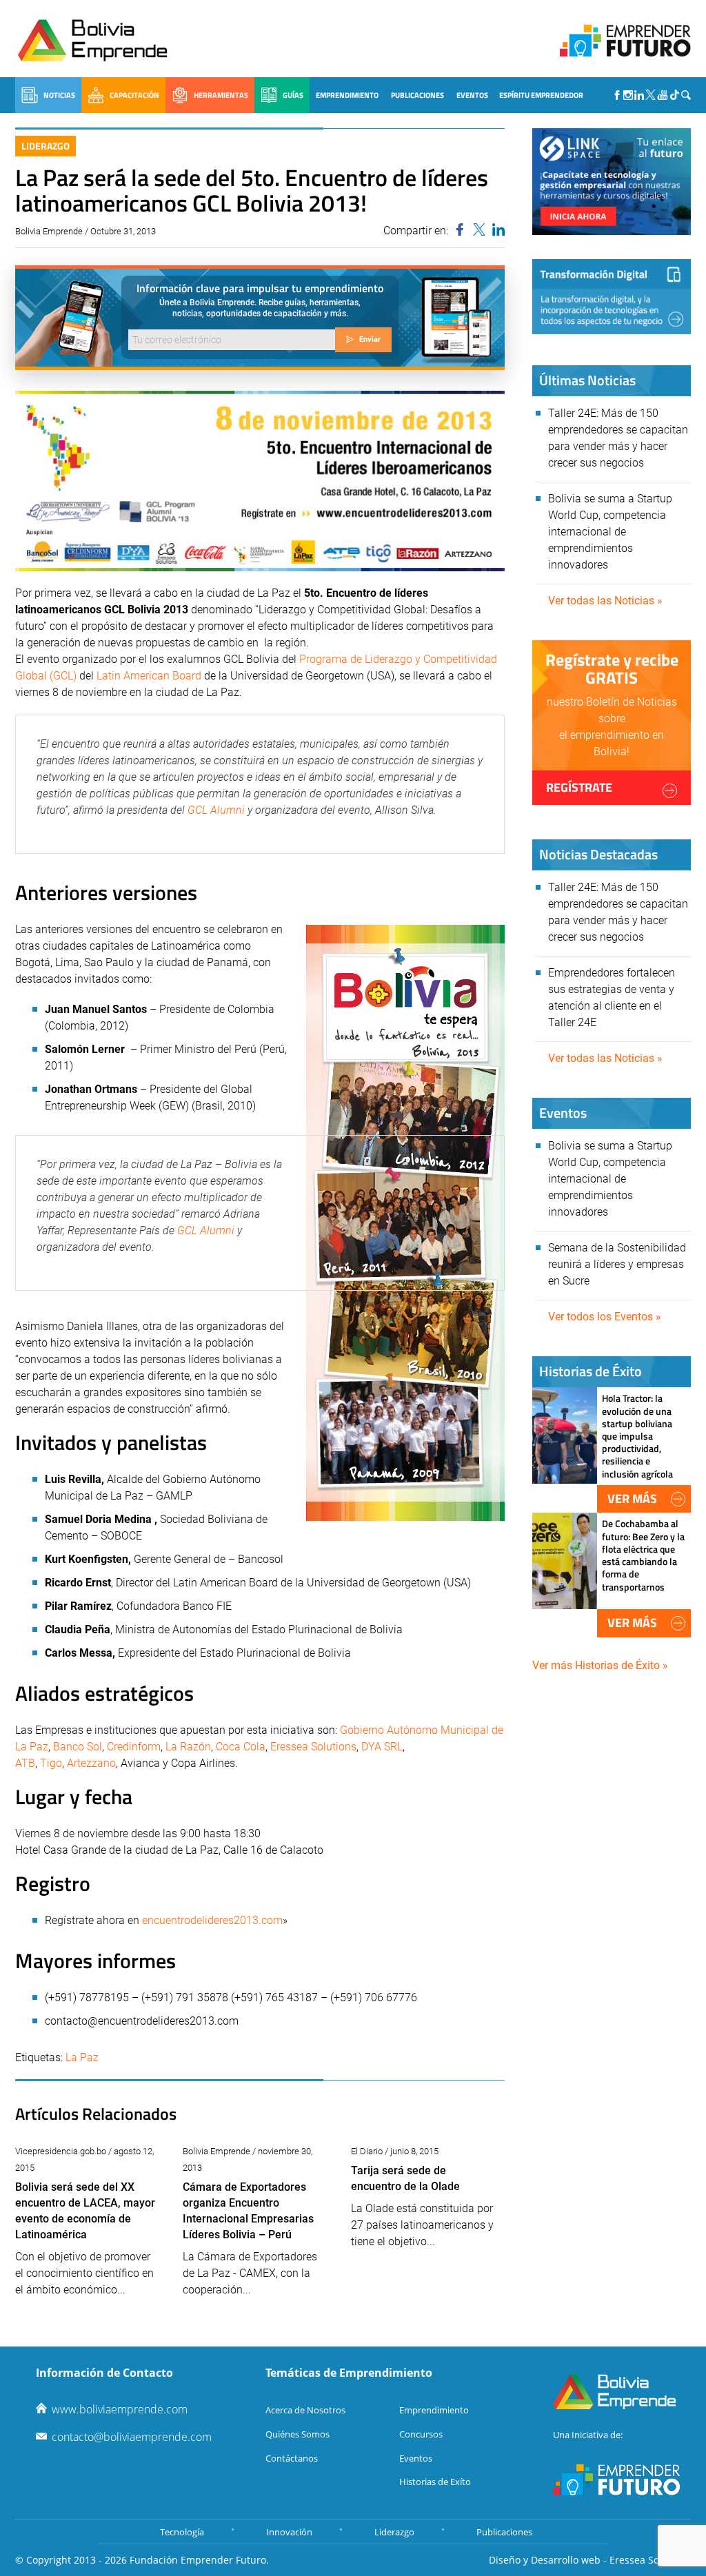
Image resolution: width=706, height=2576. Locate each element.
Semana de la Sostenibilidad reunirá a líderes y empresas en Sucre (617, 1264)
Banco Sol (78, 1747)
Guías (293, 95)
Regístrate (579, 787)
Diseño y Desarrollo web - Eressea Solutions (590, 2560)
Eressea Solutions (313, 1747)
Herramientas (221, 95)
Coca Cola (241, 1747)
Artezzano (91, 1763)
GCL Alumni (215, 810)
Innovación (289, 2532)
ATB (25, 1763)
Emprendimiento (347, 95)
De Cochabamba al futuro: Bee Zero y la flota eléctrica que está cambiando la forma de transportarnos (643, 1555)
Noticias (59, 95)
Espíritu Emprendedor (541, 95)
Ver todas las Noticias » (605, 601)
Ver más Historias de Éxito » (600, 1665)
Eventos (472, 95)
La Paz (82, 2057)
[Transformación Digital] (612, 297)
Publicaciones (417, 95)
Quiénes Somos (297, 2434)
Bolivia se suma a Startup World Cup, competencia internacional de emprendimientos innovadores (610, 532)
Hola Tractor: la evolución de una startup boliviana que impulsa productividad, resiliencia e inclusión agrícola (637, 1435)
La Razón (188, 1747)
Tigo (51, 1763)
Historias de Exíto (435, 2482)
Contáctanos (292, 2458)
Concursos (421, 2434)
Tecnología (182, 2532)
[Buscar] (686, 95)
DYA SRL (382, 1747)
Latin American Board (149, 676)
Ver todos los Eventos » (605, 1317)
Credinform (134, 1747)
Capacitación (134, 95)
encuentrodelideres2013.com (212, 1920)
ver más (632, 1499)
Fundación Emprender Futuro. (199, 2560)
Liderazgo (46, 146)
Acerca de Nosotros (305, 2410)
